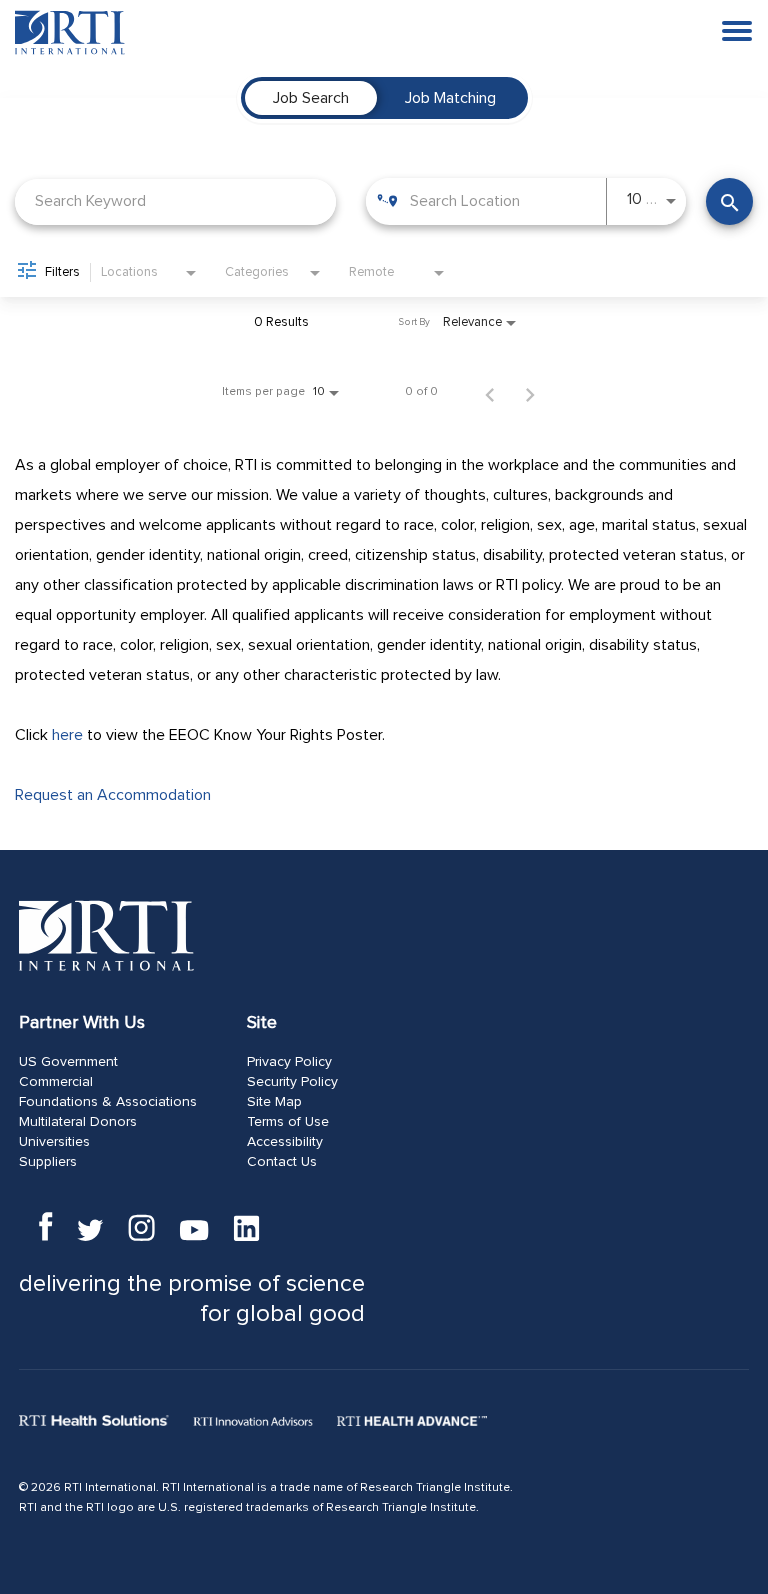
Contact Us (282, 1162)
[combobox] (175, 201)
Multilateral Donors (78, 1122)
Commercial (56, 1082)
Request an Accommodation (113, 795)
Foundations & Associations (108, 1102)
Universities (54, 1142)
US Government (68, 1062)
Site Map (274, 1102)
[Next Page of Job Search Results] (530, 392)
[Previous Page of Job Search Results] (490, 392)
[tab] (311, 98)
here (67, 735)
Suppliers (48, 1162)
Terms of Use (288, 1122)
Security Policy (292, 1082)
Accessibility (285, 1142)
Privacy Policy (289, 1062)
